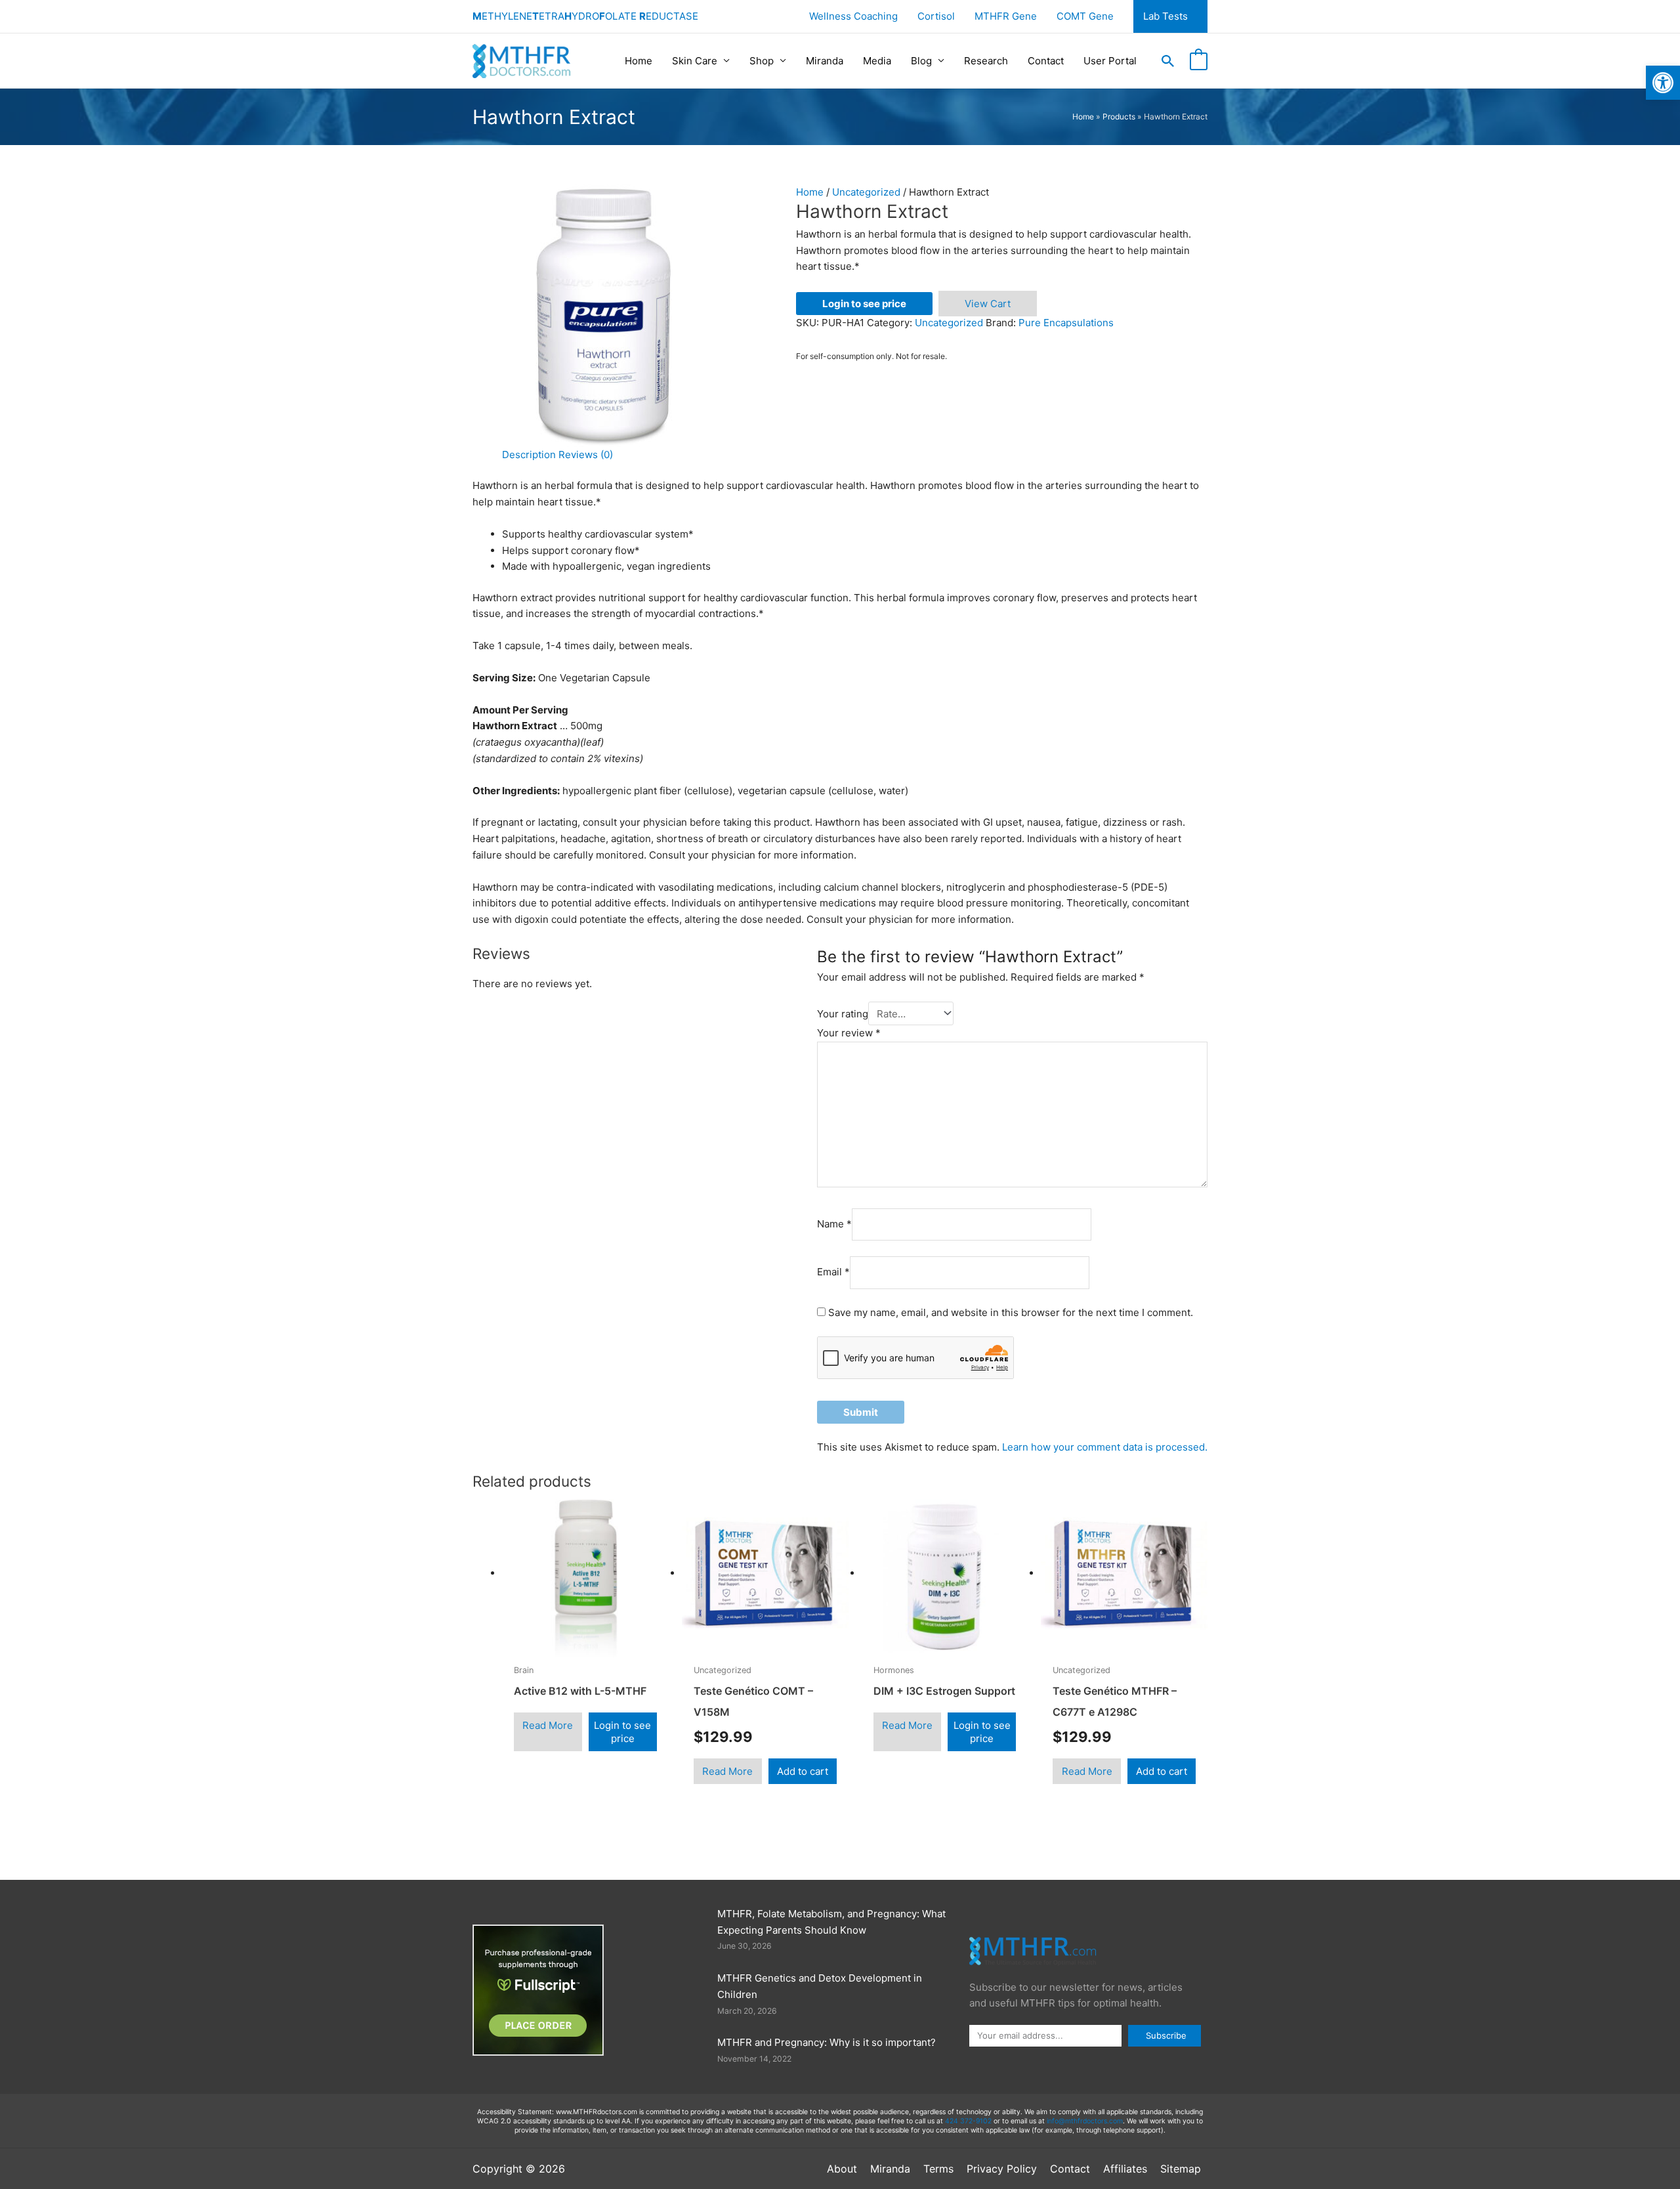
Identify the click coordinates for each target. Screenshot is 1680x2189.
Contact (1046, 61)
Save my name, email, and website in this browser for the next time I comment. (1011, 1312)
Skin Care (695, 61)
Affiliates (1125, 2169)
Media (877, 61)
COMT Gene (1085, 16)
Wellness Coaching (853, 16)
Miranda (825, 61)
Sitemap (1181, 2169)
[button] (1168, 61)
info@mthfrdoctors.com (1085, 2121)
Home (639, 61)
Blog (921, 61)
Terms (938, 2169)
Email (833, 1272)
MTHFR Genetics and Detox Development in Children (820, 1986)
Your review (849, 1033)
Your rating (843, 1014)
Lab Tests (1165, 16)
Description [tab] (529, 455)
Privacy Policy (1002, 2169)
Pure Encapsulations (1066, 323)
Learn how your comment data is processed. (1105, 1447)
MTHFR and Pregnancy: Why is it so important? (827, 2042)
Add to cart (803, 1771)
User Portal (1110, 61)
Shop (762, 61)
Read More (548, 1725)
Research (986, 61)
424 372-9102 (968, 2121)
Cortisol (936, 16)
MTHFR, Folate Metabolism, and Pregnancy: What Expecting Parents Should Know (831, 1922)
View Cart (988, 304)
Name (834, 1224)
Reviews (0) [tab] (586, 455)
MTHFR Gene (1006, 16)
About (842, 2169)
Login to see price (864, 304)
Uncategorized (866, 192)
